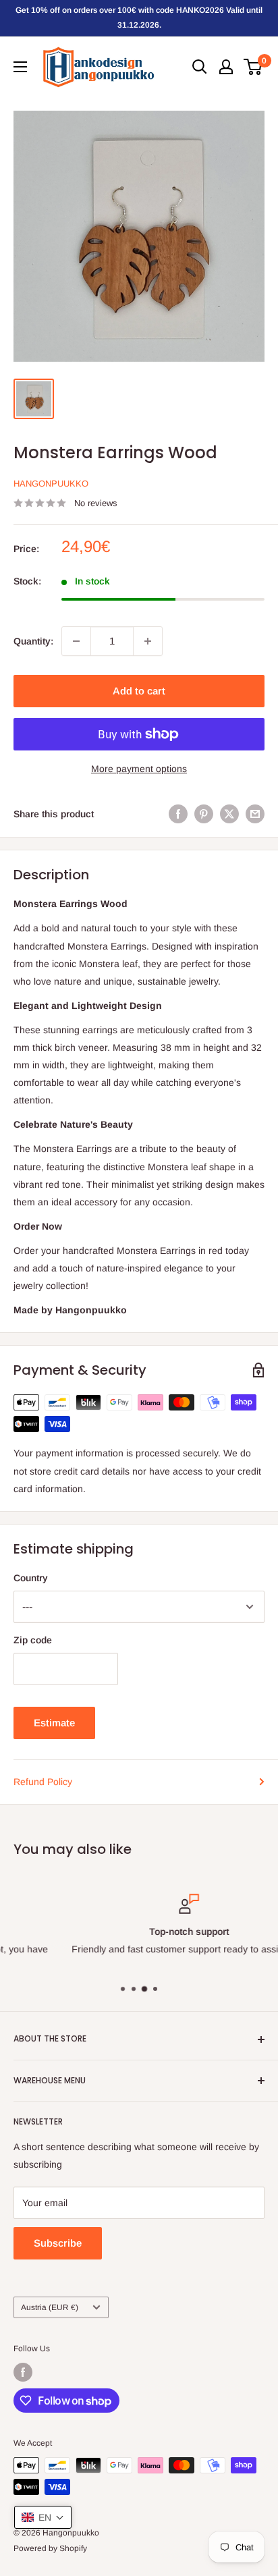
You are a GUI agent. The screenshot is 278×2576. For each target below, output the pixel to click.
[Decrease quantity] (76, 641)
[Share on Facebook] (178, 814)
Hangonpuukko (51, 484)
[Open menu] (20, 67)
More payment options (139, 769)
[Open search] (200, 67)
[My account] (226, 67)
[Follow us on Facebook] (23, 2372)
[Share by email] (255, 814)
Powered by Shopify (50, 2548)
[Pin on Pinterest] (204, 814)
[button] (43, 2517)
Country (31, 1578)
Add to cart (139, 691)
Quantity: (33, 641)
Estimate (54, 1723)
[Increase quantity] (148, 641)
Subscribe (58, 2243)
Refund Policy (43, 1782)
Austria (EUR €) (50, 2307)
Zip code (33, 1640)
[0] (253, 67)
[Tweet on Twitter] (229, 814)
